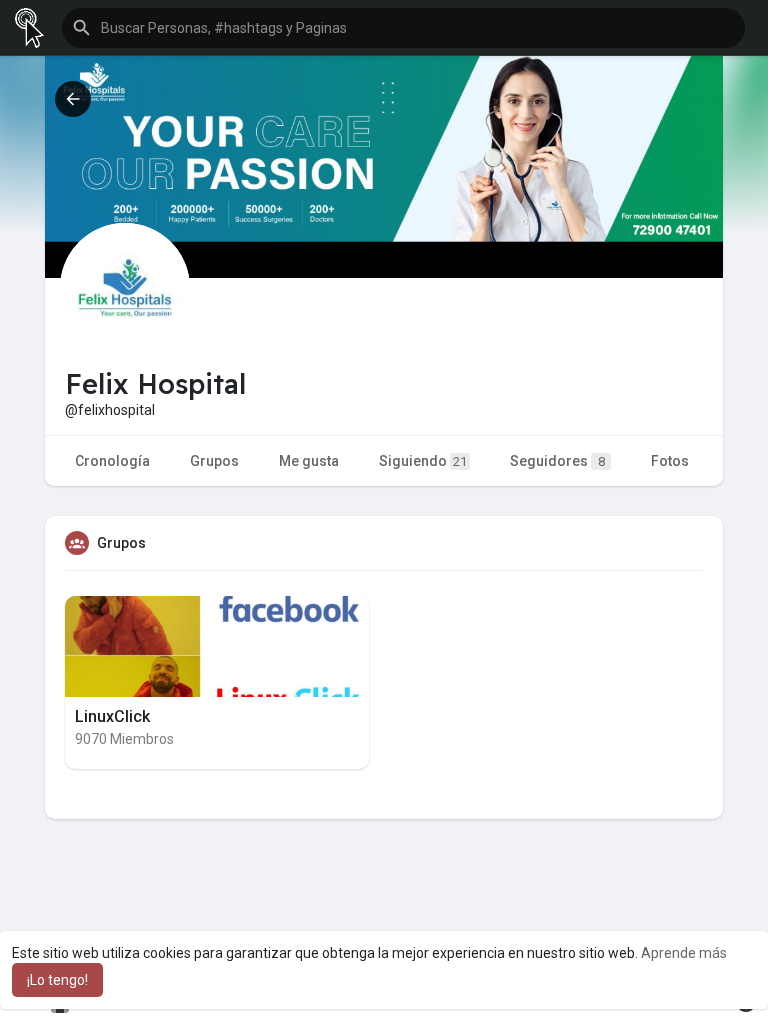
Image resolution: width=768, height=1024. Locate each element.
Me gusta (309, 461)
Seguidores (557, 461)
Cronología (112, 461)
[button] (403, 28)
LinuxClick (112, 716)
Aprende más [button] (684, 953)
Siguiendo (423, 461)
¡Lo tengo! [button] (57, 980)
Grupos (214, 461)
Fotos (670, 461)
